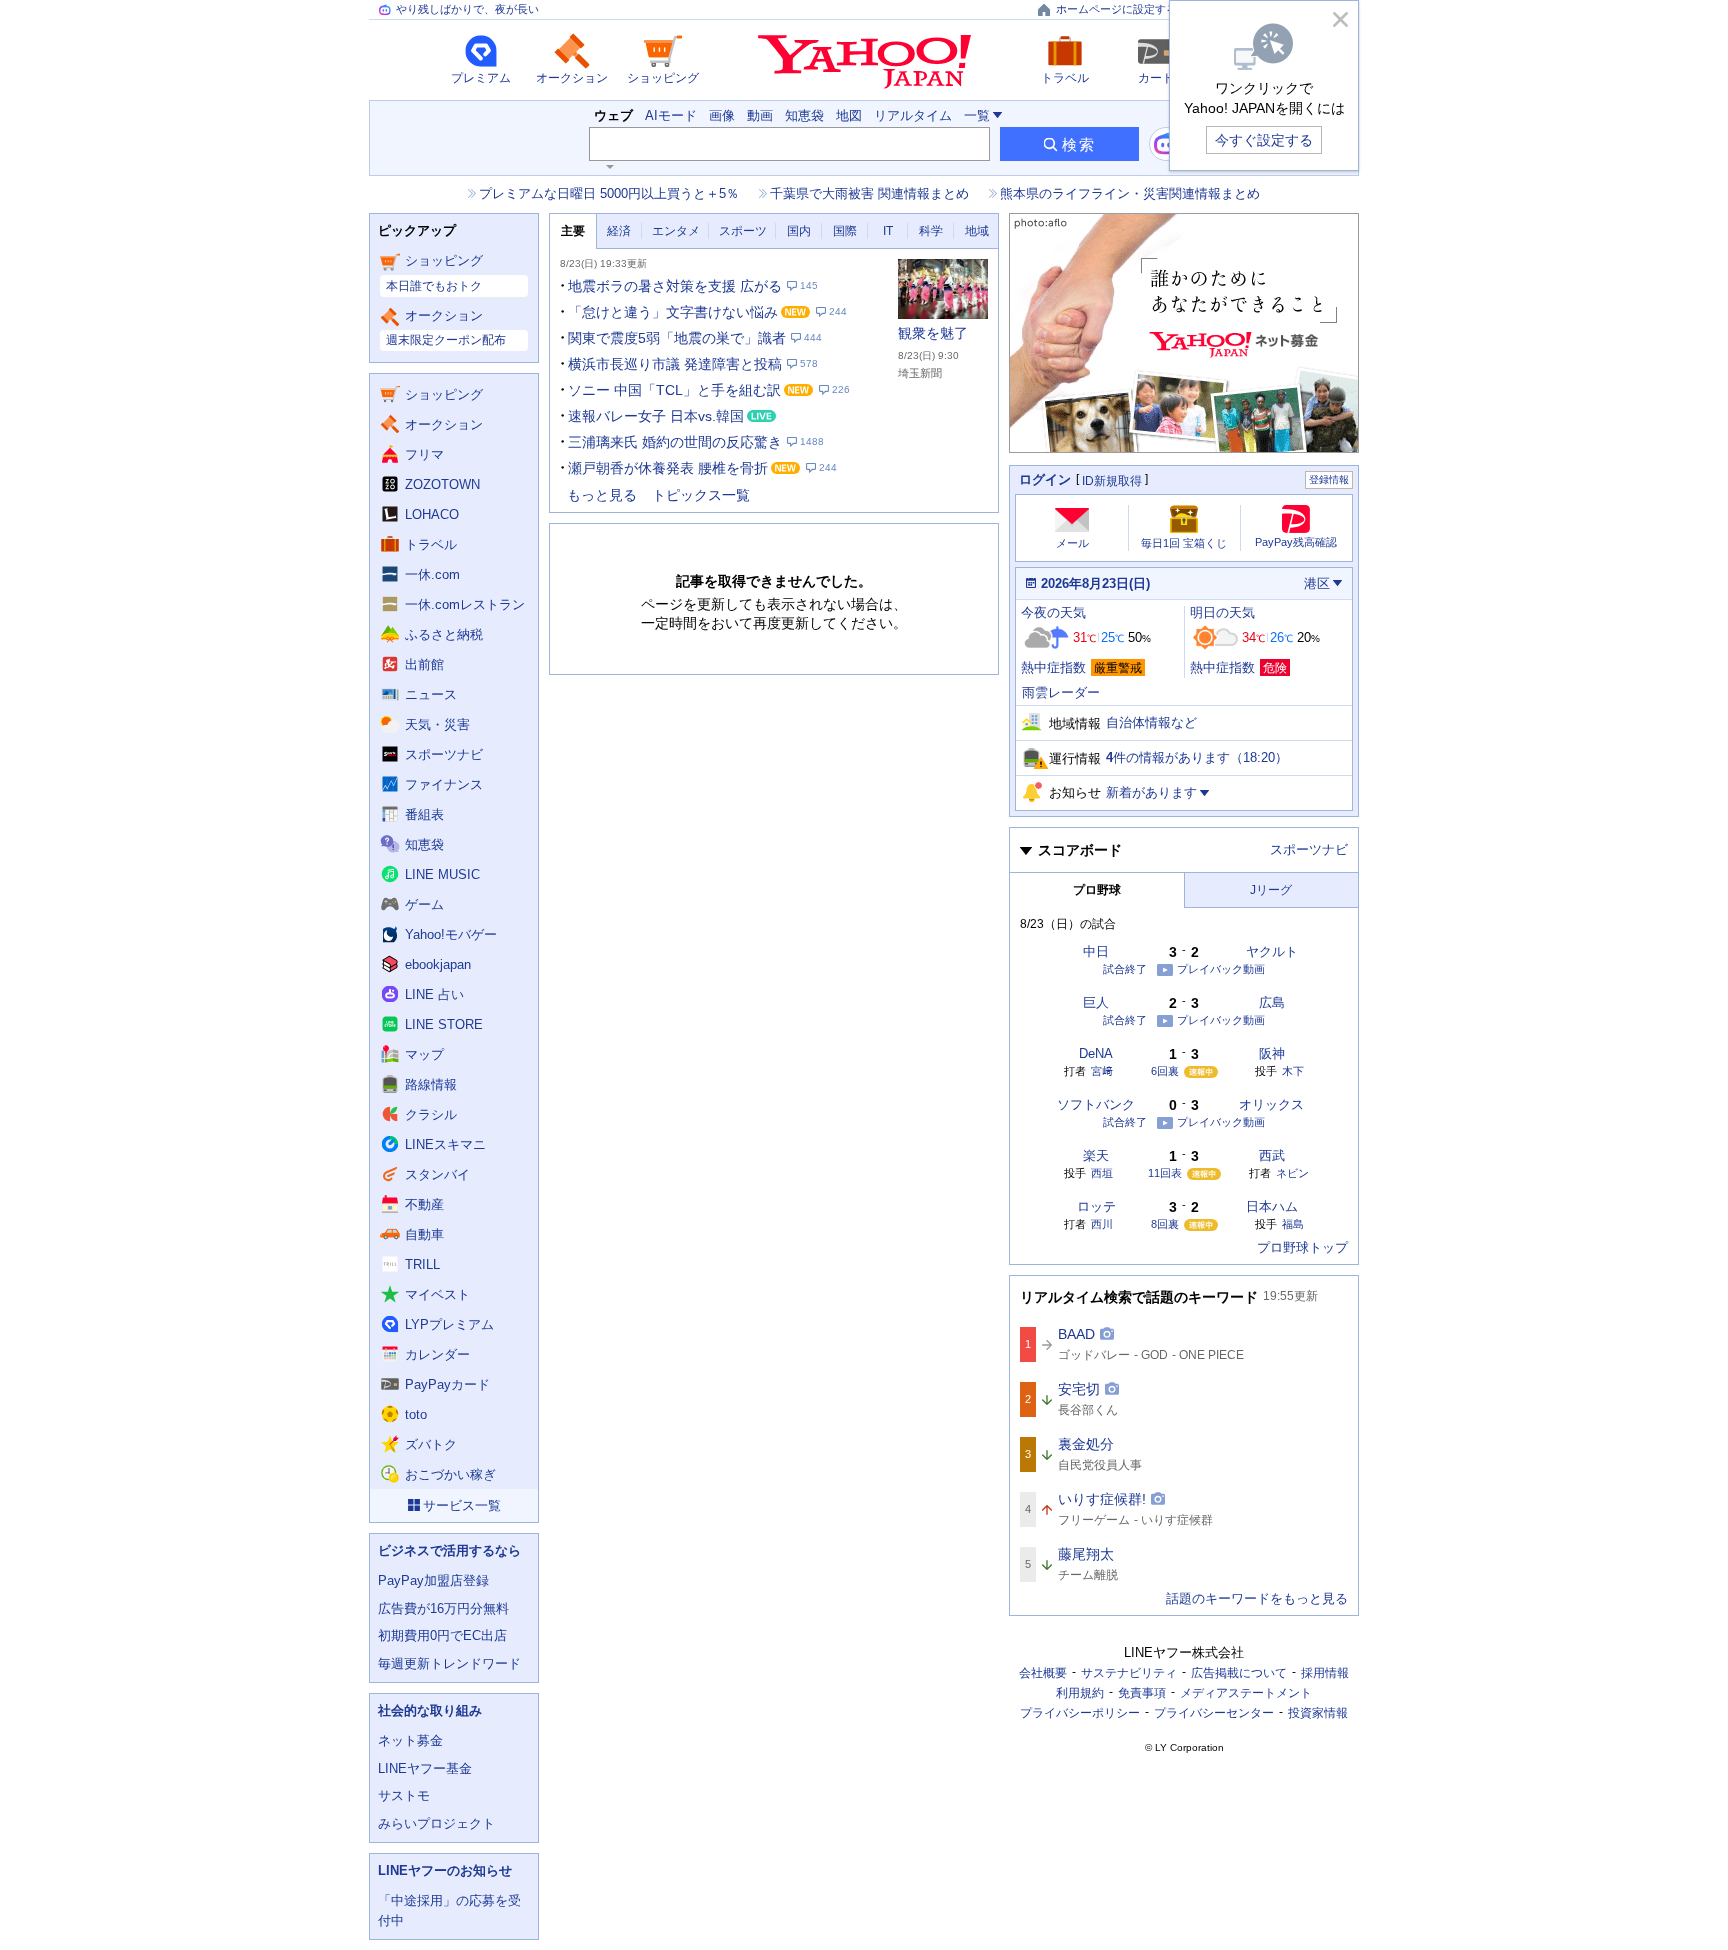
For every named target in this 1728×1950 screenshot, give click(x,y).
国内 (799, 231)
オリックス (1271, 1104)
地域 (977, 231)
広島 (1272, 1002)
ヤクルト (1272, 951)
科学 (931, 231)
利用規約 (1080, 1693)
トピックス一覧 (701, 495)
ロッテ (1096, 1206)
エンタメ (676, 231)
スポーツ (743, 231)
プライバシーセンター (1214, 1713)
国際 (845, 231)
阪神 (1272, 1053)
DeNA (1096, 1053)
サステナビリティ (1129, 1673)
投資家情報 (1318, 1713)
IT (888, 231)
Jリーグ (1271, 890)
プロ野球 (1097, 890)
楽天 (1096, 1155)
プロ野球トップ (1302, 1247)
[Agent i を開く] (1166, 144)
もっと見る (602, 495)
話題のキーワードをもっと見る (1257, 1598)
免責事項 (1142, 1693)
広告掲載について (1239, 1673)
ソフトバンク (1096, 1104)
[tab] (573, 231)
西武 (1272, 1155)
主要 (573, 231)
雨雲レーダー (1061, 692)
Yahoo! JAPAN (864, 62)
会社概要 (1043, 1673)
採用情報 (1325, 1673)
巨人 (1096, 1002)
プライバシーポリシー (1080, 1713)
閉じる (1340, 19)
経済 (619, 231)
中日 (1096, 951)
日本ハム (1272, 1206)
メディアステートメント (1246, 1693)
